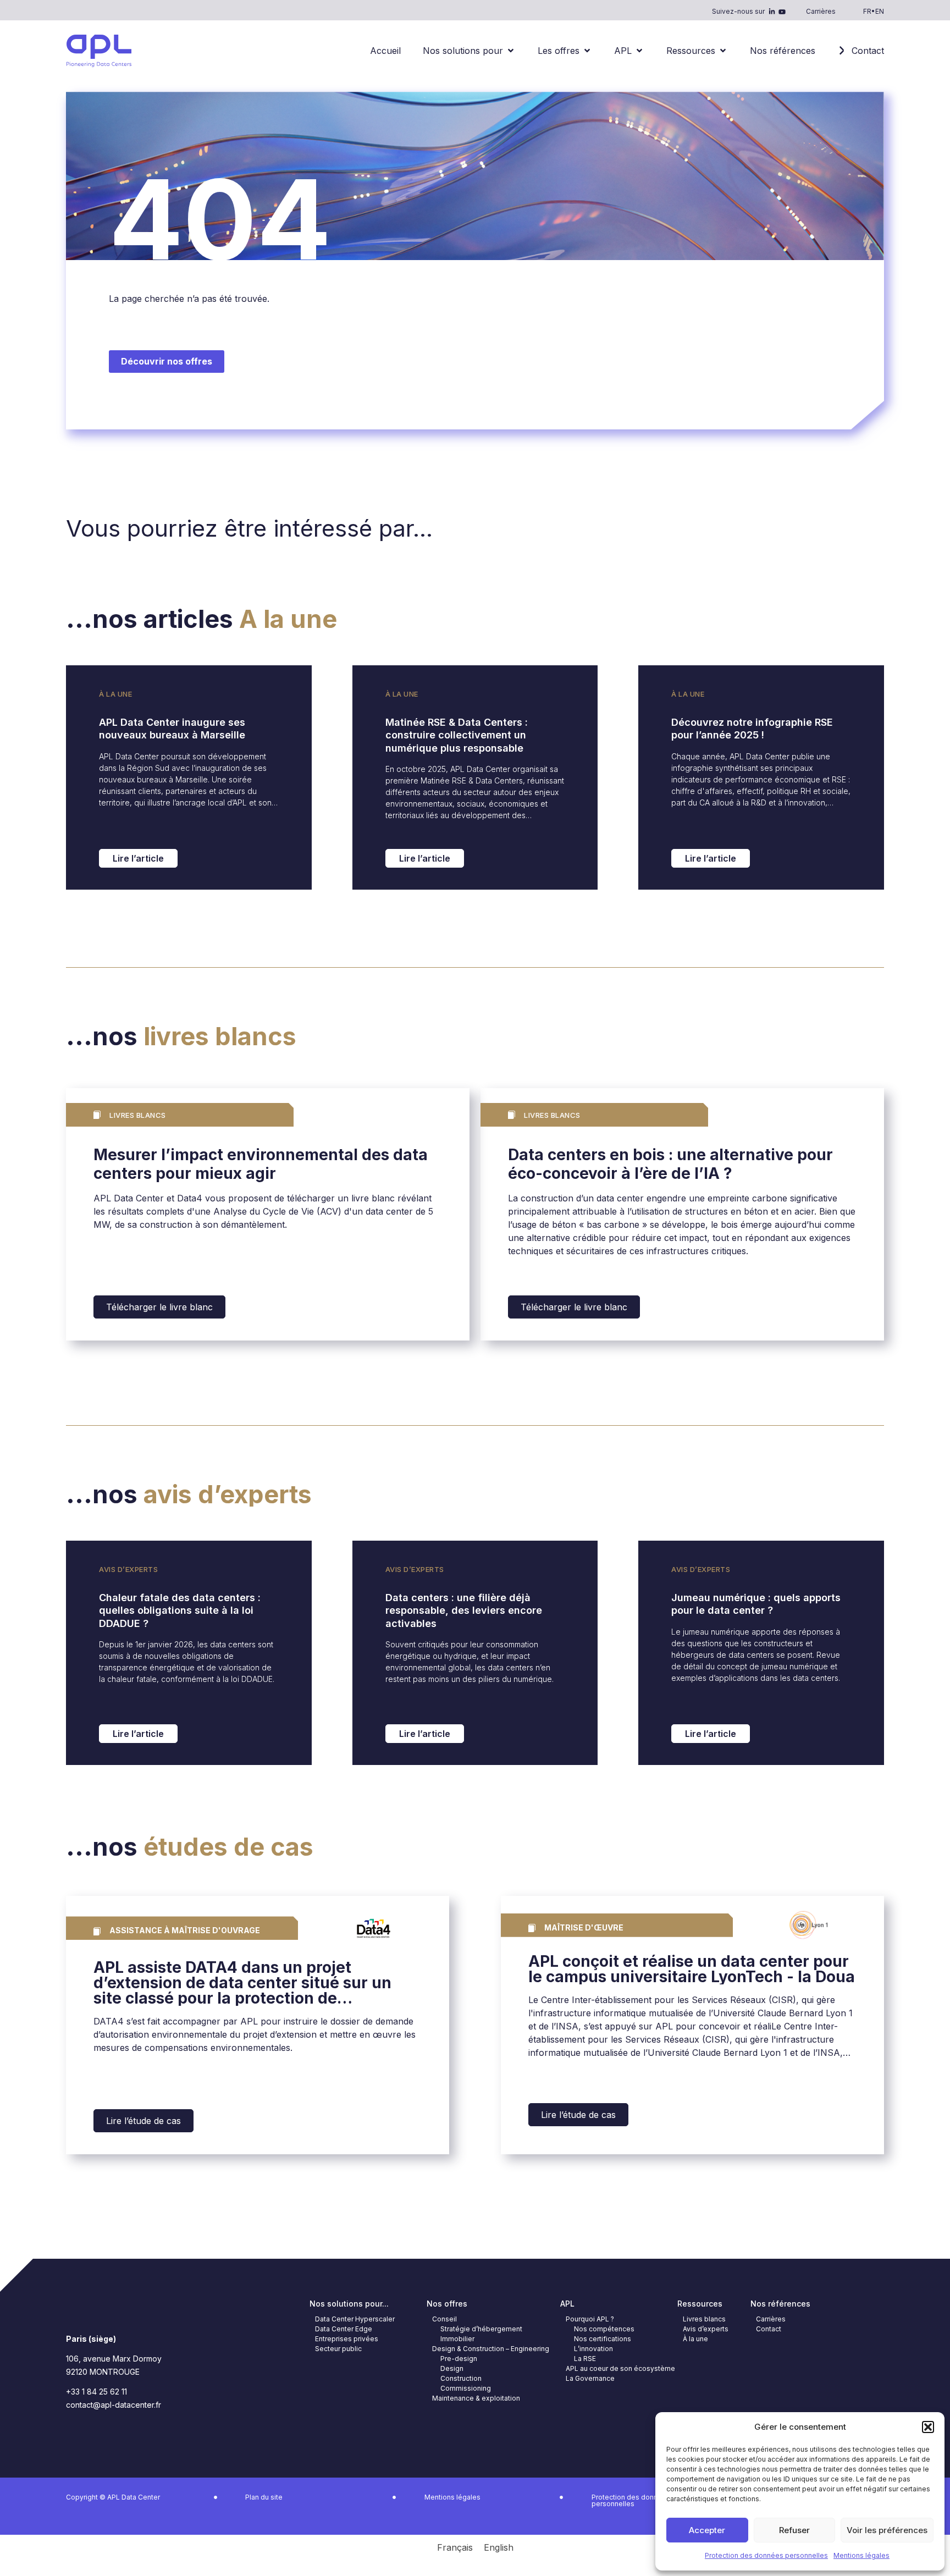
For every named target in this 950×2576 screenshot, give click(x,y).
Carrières (821, 11)
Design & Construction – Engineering (491, 2349)
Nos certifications (603, 2339)
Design (452, 2368)
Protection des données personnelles (766, 2555)
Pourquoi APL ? (590, 2319)
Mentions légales (861, 2555)
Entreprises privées (347, 2339)
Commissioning (466, 2388)
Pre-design (459, 2359)
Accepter (707, 2530)
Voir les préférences (887, 2530)
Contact (769, 2329)
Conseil (444, 2319)
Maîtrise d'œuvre (584, 1927)
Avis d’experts (128, 1569)
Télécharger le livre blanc (159, 1307)
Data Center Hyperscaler (355, 2319)
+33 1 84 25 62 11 (96, 2392)
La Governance (590, 2378)
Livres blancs (704, 2319)
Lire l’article (138, 858)
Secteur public (338, 2349)
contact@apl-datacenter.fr (114, 2405)
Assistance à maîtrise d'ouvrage (185, 1930)
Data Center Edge (344, 2329)
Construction (461, 2378)
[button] (928, 2427)
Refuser (794, 2530)
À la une (115, 694)
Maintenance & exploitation (476, 2398)
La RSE (585, 2359)
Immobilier (457, 2339)
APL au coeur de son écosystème (620, 2368)
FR (867, 11)
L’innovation (593, 2349)
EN (880, 11)
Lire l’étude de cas (143, 2121)
